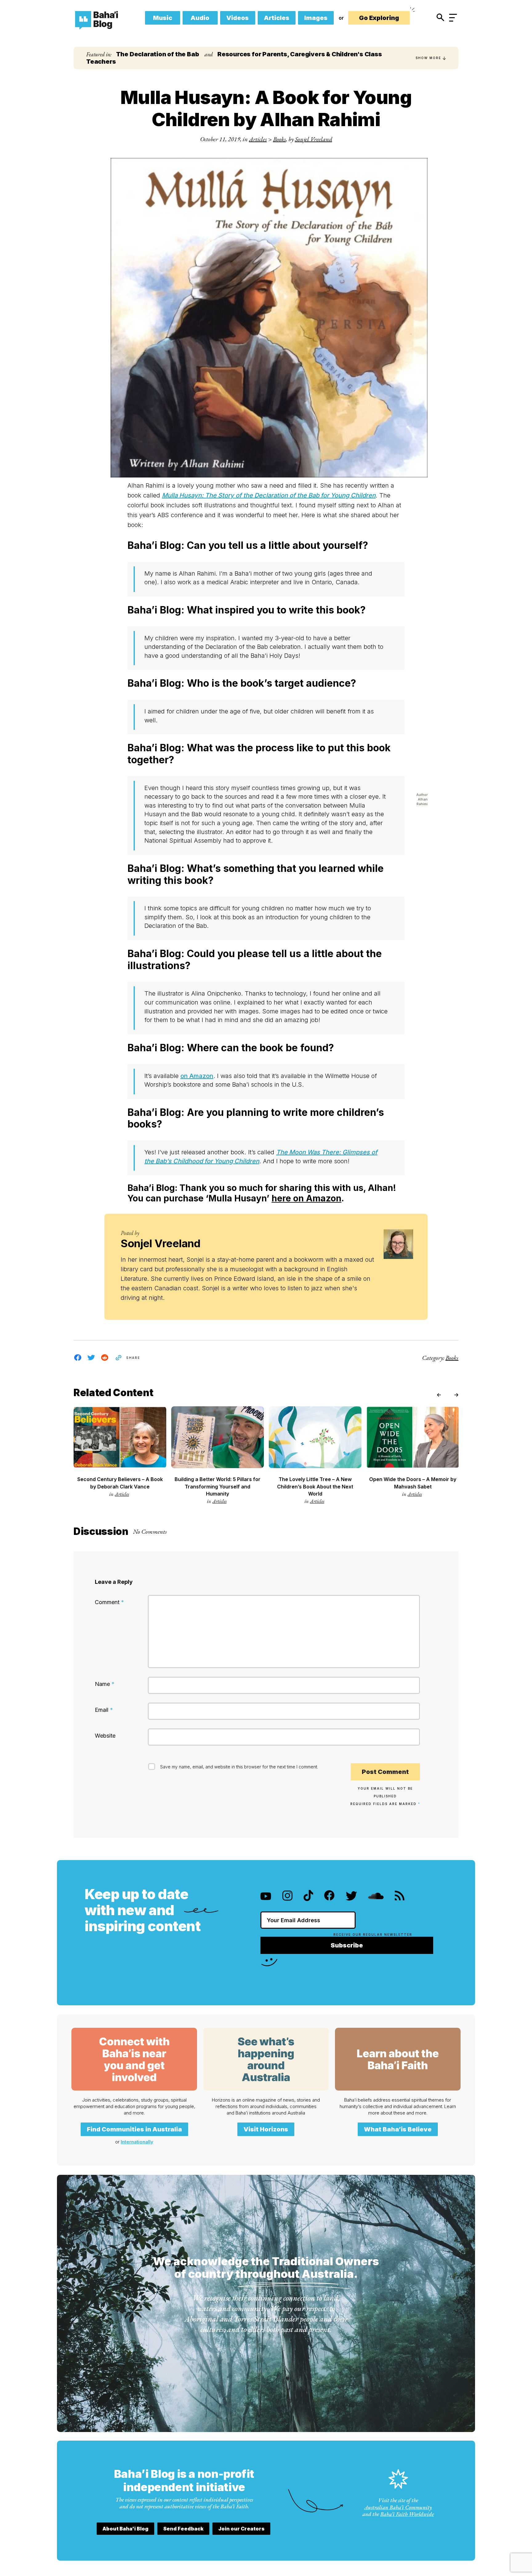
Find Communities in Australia (134, 2129)
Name (105, 1684)
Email (104, 1710)
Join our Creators (241, 2529)
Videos (238, 18)
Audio (200, 18)
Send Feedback (183, 2529)
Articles (277, 18)
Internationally (137, 2142)
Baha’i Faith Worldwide (407, 2514)
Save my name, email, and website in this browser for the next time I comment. (239, 1767)
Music (163, 18)
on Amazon (197, 1076)
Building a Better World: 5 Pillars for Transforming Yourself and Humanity (218, 1486)
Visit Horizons (266, 2129)
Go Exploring (379, 18)
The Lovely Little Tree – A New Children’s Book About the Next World (315, 1486)
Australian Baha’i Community (398, 2507)
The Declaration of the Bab (158, 54)
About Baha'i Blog (125, 2529)
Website (105, 1736)
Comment (109, 1602)
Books (280, 139)
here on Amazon (306, 1198)
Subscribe (347, 1945)
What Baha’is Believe (398, 2129)
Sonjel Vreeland (314, 139)
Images (316, 18)
